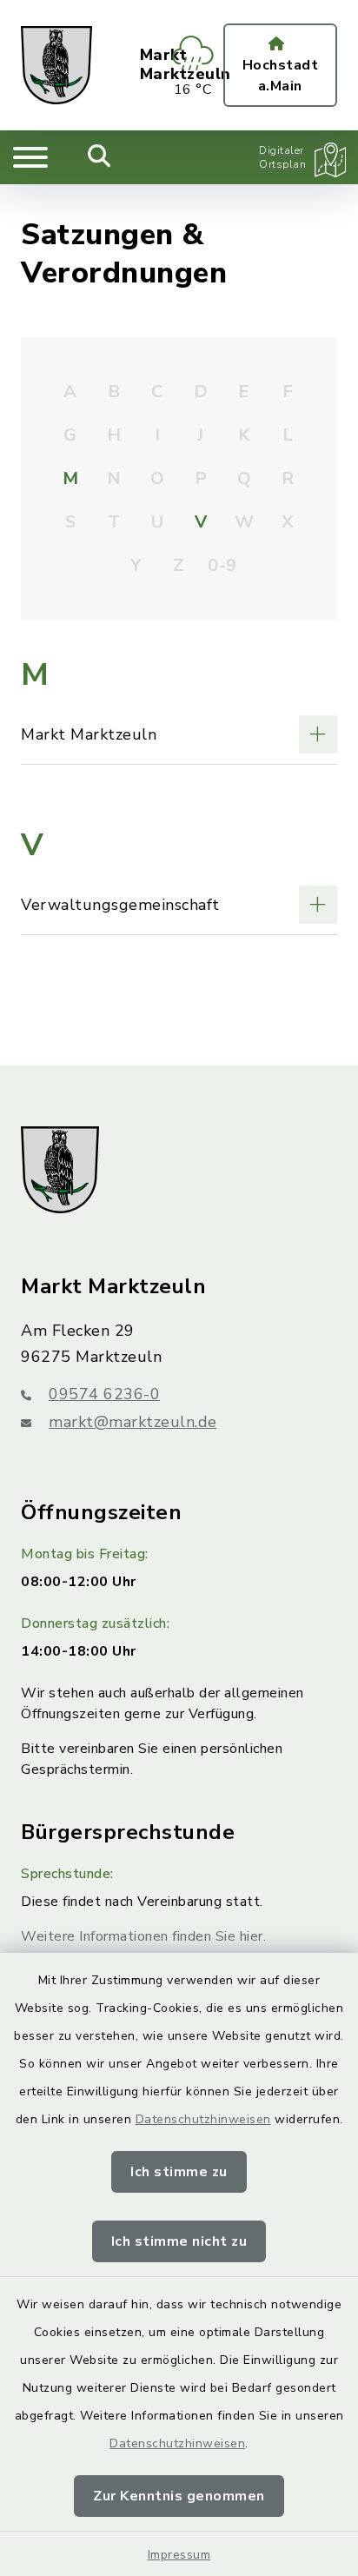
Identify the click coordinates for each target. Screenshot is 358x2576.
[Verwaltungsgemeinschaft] (179, 904)
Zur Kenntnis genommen (179, 2496)
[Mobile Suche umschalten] (99, 157)
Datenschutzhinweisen (203, 2119)
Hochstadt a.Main (281, 76)
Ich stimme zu (179, 2172)
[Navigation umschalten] (30, 157)
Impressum (179, 2555)
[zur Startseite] (56, 65)
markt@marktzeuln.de (133, 1422)
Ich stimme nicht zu (179, 2241)
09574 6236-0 (104, 1394)
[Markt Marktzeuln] (179, 734)
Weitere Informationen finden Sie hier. (143, 1936)
